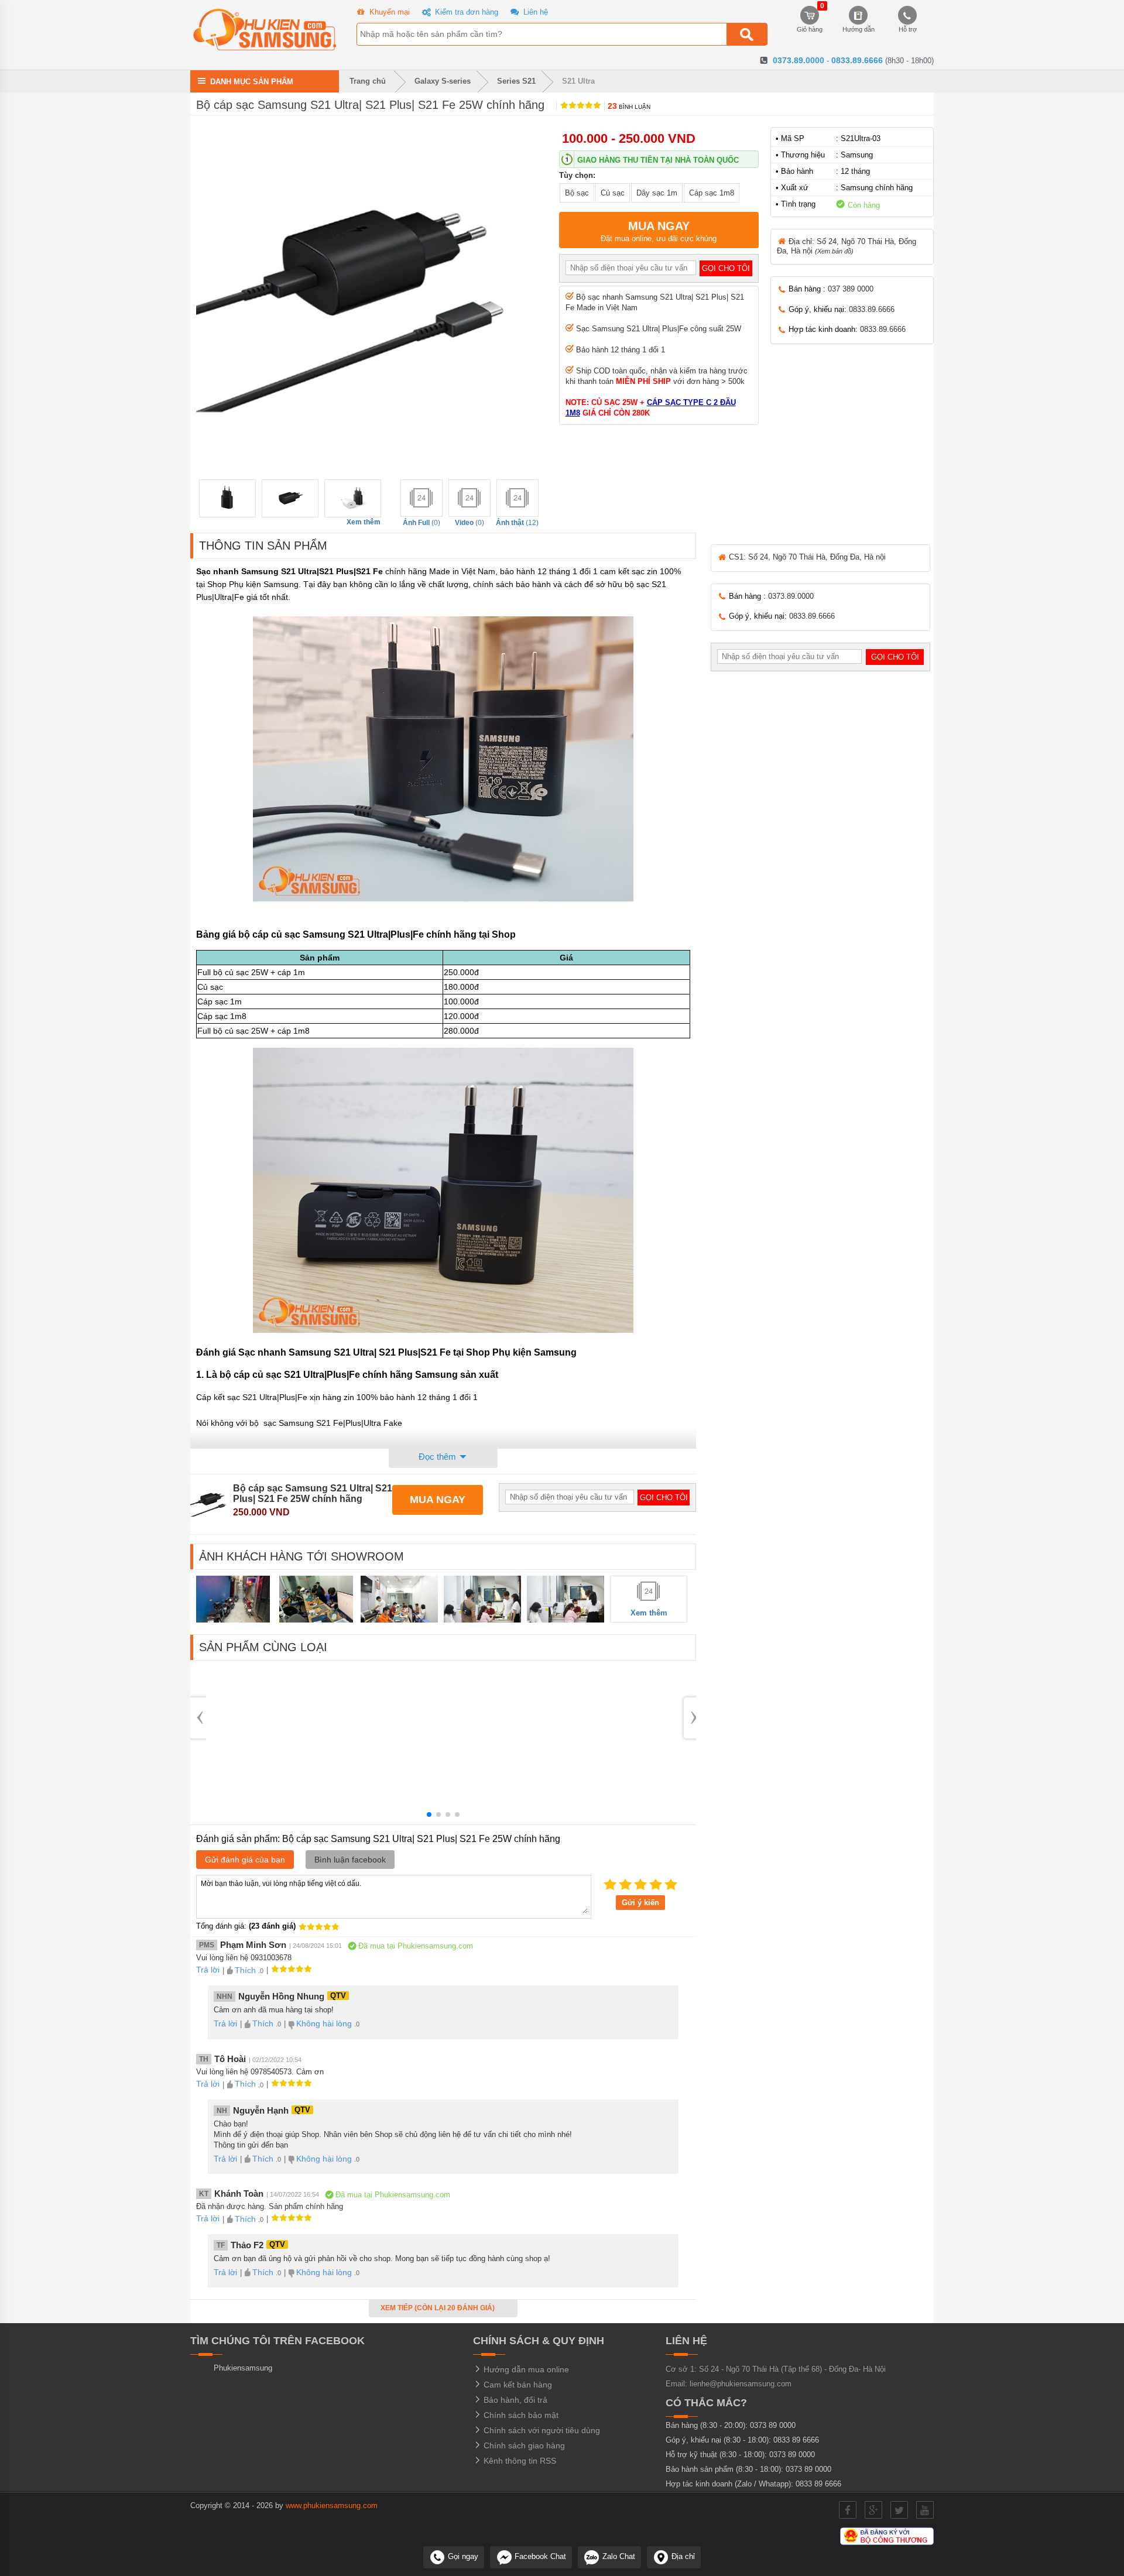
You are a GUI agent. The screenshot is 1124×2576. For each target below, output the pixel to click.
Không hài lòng (324, 2023)
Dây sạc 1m (657, 193)
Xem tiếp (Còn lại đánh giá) (438, 2308)
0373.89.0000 (799, 60)
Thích (245, 1970)
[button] (429, 1814)
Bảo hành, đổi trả (514, 2400)
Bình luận (629, 107)
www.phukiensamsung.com (332, 2505)
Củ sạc (613, 193)
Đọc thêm (438, 1457)
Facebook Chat (539, 2556)
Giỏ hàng (810, 19)
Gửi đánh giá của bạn (245, 1860)
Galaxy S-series (443, 81)
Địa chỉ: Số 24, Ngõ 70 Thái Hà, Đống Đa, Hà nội (847, 246)
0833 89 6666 (796, 2440)
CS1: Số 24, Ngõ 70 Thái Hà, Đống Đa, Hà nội (806, 557)
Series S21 (516, 81)
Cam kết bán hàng (517, 2385)
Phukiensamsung (243, 2368)
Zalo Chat (618, 2556)
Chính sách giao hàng (523, 2445)
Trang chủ (366, 81)
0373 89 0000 (773, 2425)
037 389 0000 (851, 289)
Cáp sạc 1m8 (712, 193)
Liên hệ (534, 12)
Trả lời (208, 1970)
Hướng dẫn (859, 29)
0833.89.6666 (857, 60)
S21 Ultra (578, 81)
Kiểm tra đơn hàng (465, 12)
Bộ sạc (577, 193)
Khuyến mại (388, 12)
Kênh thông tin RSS (519, 2461)
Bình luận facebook (350, 1860)
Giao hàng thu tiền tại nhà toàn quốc (658, 160)
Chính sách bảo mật (520, 2415)
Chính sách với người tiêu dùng (541, 2430)
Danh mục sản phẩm (252, 81)
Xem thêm (364, 522)
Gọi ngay (462, 2556)
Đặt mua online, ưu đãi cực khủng (659, 231)
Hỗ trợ (908, 29)
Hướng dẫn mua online (525, 2369)
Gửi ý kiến (640, 1903)
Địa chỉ (682, 2556)
